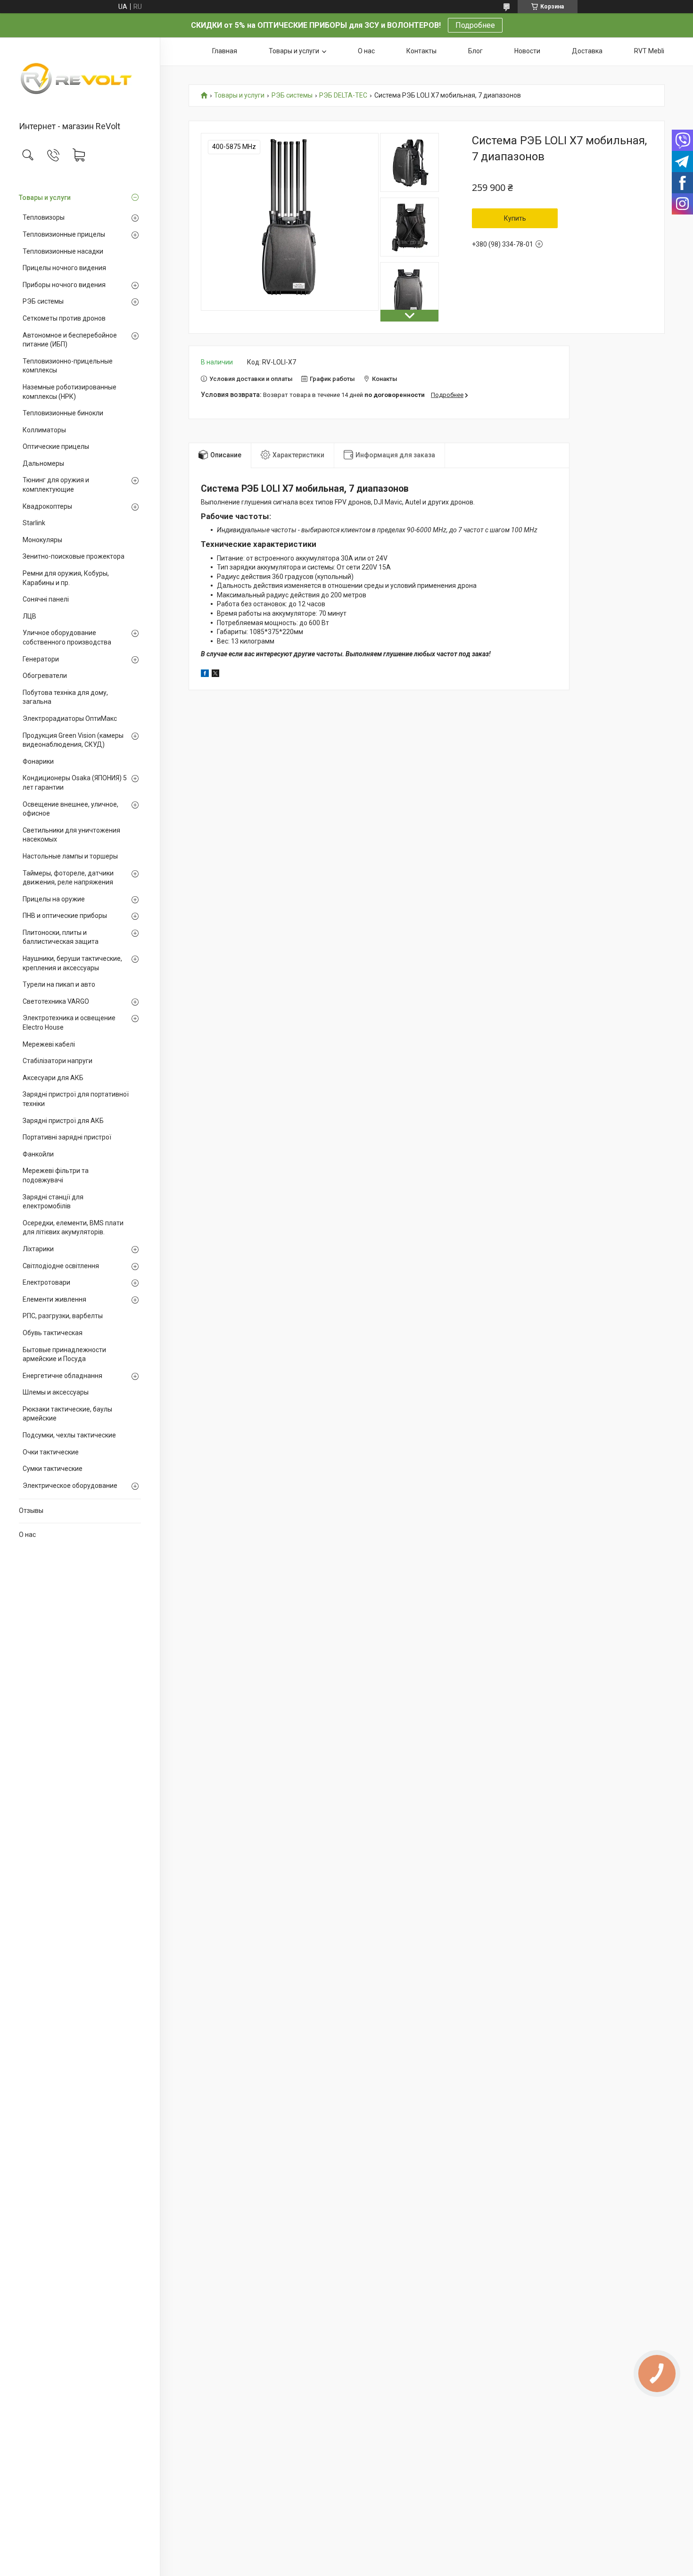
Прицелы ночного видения (64, 268)
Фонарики (38, 761)
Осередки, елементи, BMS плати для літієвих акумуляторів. (73, 1228)
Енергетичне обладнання (62, 1376)
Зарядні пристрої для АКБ (63, 1121)
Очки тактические (51, 1452)
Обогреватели (45, 676)
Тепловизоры (44, 217)
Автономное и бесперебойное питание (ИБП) (70, 340)
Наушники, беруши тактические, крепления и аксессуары (72, 963)
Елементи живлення (54, 1299)
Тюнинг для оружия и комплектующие (56, 485)
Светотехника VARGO (56, 1001)
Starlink (34, 523)
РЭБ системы (43, 301)
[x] (215, 675)
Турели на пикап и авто (59, 984)
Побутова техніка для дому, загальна (65, 697)
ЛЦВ (29, 616)
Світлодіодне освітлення (61, 1266)
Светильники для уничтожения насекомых (71, 835)
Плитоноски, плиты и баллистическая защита (61, 937)
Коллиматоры (44, 430)
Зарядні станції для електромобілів (53, 1202)
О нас (27, 1535)
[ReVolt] (80, 80)
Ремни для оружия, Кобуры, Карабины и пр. (66, 578)
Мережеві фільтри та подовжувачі (56, 1175)
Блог (475, 51)
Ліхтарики (38, 1249)
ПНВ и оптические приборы (65, 916)
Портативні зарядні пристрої (67, 1137)
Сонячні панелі (46, 599)
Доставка (587, 51)
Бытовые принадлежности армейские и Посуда (64, 1354)
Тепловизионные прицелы (64, 234)
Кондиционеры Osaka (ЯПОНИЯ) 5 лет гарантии (75, 783)
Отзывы (31, 1511)
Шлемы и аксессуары (56, 1392)
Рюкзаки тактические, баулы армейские (67, 1414)
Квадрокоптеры (47, 506)
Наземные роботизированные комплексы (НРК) (70, 392)
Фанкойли (38, 1154)
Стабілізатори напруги (58, 1061)
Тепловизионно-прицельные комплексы (68, 366)
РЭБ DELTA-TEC (343, 95)
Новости (527, 51)
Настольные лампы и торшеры (70, 856)
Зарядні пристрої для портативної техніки (76, 1099)
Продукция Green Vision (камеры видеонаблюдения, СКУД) (73, 740)
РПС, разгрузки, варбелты (63, 1316)
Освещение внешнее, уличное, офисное (70, 809)
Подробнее (475, 25)
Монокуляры (42, 540)
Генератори (41, 659)
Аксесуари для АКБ (53, 1078)
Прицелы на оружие (54, 899)
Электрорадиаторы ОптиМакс (70, 718)
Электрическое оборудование (70, 1486)
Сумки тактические (53, 1469)
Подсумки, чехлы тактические (69, 1435)
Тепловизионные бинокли (63, 413)
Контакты (421, 51)
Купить (515, 218)
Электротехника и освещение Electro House (69, 1023)
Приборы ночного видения (64, 285)
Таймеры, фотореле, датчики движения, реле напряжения (68, 878)
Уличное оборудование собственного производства (67, 637)
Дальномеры (43, 463)
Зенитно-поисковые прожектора (74, 556)
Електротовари (46, 1282)
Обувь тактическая (53, 1333)
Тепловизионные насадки (63, 251)
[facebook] (205, 675)
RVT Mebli (649, 51)
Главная (225, 51)
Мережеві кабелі (49, 1044)
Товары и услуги (45, 198)
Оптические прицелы (56, 446)
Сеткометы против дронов (64, 318)
